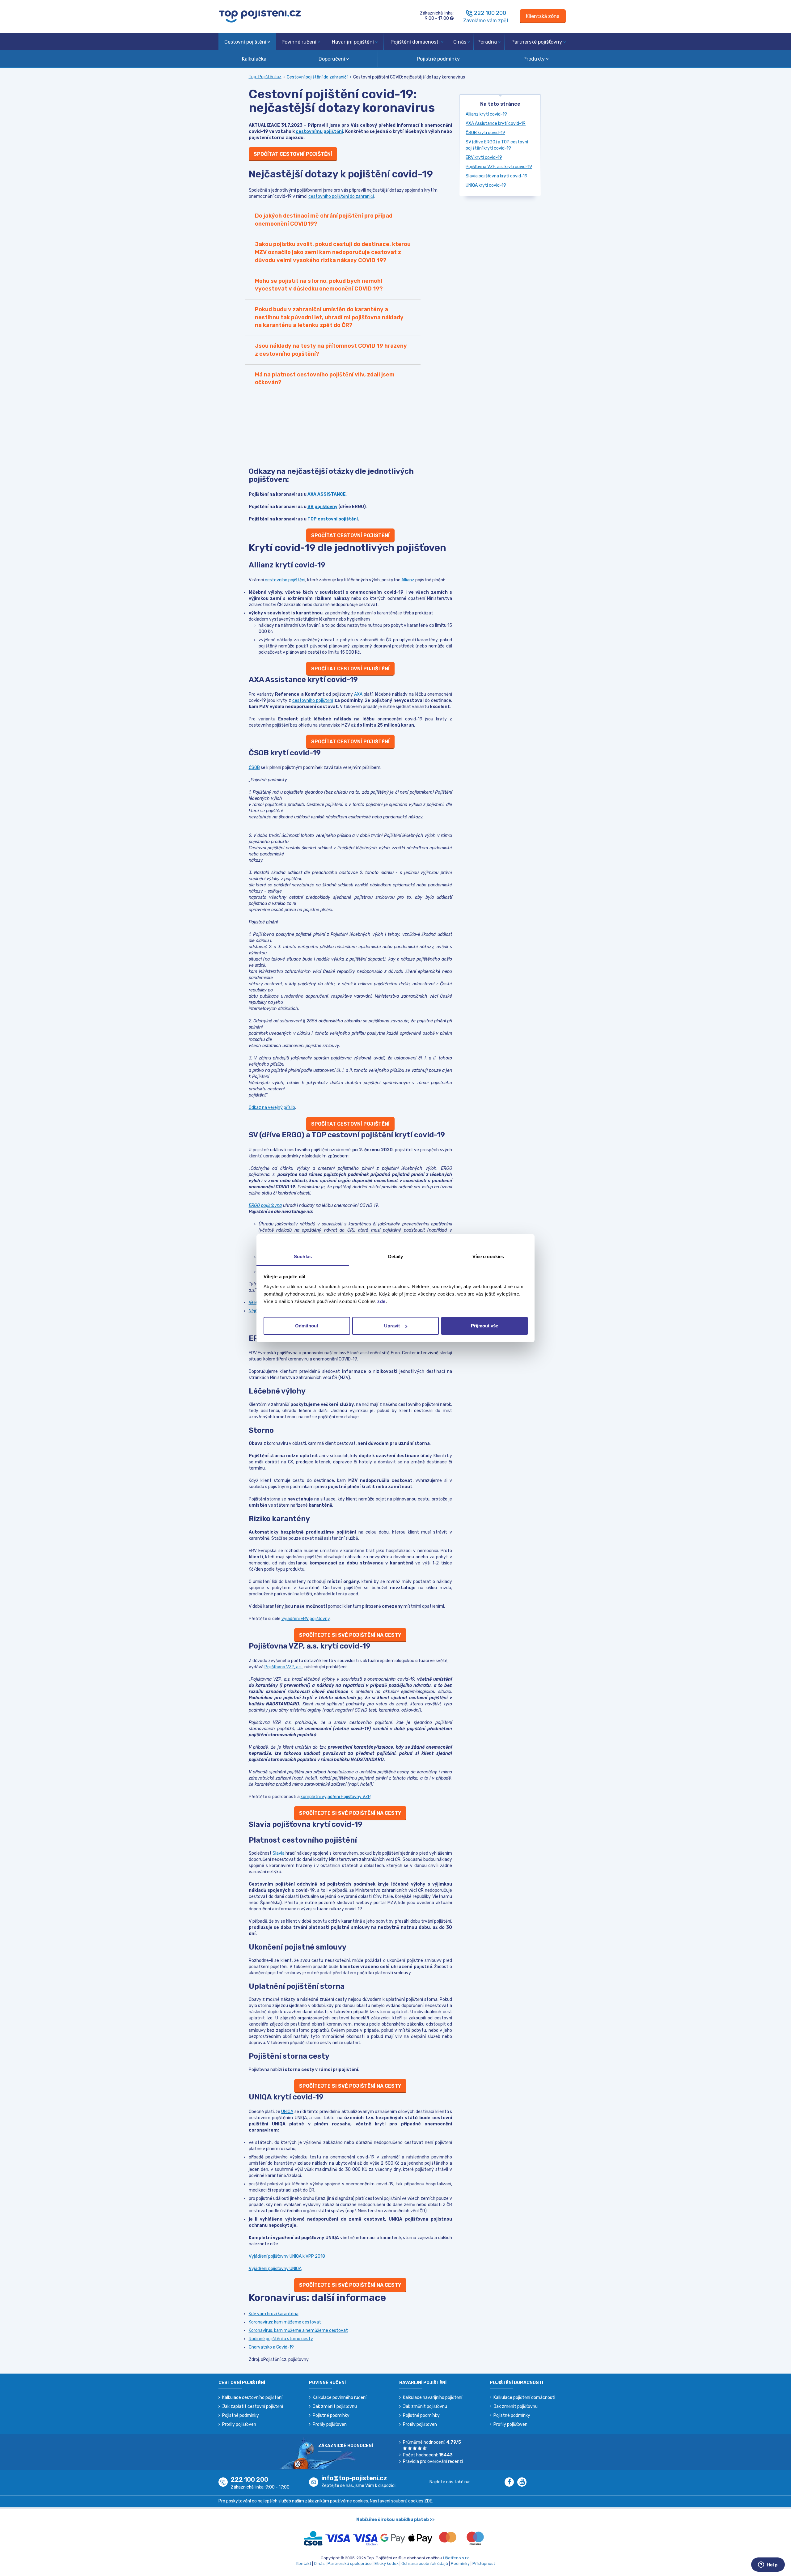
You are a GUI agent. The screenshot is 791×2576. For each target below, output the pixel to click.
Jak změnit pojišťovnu (335, 2406)
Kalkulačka (254, 59)
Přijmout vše (484, 1326)
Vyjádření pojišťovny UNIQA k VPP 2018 (287, 2256)
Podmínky (460, 2563)
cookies (360, 2501)
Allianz (408, 580)
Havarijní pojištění (353, 42)
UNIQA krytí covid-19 (486, 185)
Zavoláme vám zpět (486, 21)
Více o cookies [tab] (488, 1256)
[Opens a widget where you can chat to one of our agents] (768, 2565)
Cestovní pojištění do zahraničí (317, 77)
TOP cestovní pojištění (333, 519)
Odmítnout (307, 1326)
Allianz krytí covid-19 (486, 114)
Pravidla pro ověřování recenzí (433, 2461)
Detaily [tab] (396, 1256)
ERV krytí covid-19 (484, 157)
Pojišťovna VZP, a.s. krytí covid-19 (499, 167)
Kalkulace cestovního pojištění (252, 2398)
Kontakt (304, 2563)
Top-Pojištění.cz (265, 77)
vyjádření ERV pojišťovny (306, 1619)
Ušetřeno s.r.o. (457, 2558)
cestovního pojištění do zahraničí (341, 196)
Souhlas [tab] (303, 1256)
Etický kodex (387, 2563)
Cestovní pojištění (245, 42)
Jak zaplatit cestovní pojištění (253, 2406)
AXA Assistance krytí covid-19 (496, 123)
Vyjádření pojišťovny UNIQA (275, 2269)
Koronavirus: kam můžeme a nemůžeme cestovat (298, 2330)
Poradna (487, 42)
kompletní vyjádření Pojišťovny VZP (336, 1797)
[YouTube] (523, 2483)
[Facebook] (511, 2483)
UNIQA (287, 2112)
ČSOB (254, 768)
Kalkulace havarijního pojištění (433, 2398)
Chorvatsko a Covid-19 (271, 2347)
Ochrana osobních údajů (425, 2563)
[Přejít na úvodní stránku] (260, 16)
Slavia (279, 1853)
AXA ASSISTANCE (327, 494)
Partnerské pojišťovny (537, 42)
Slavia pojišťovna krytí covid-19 (497, 176)
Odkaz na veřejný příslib (272, 1108)
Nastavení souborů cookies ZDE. (402, 2501)
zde (381, 1301)
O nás (460, 42)
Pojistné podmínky (438, 59)
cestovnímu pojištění (319, 132)
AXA (358, 694)
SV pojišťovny (322, 507)
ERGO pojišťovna (265, 1205)
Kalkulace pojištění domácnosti (524, 2398)
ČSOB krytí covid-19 (485, 133)
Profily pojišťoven (239, 2424)
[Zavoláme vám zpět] (469, 13)
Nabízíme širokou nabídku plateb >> (395, 2520)
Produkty (534, 59)
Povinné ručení (299, 42)
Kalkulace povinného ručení (340, 2398)
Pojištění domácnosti (415, 42)
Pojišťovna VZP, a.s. (283, 1667)
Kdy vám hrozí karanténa (274, 2314)
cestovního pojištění (285, 580)
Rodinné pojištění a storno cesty (281, 2339)
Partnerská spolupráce (350, 2563)
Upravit (392, 1326)
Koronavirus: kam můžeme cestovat (285, 2322)
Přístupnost (484, 2563)
